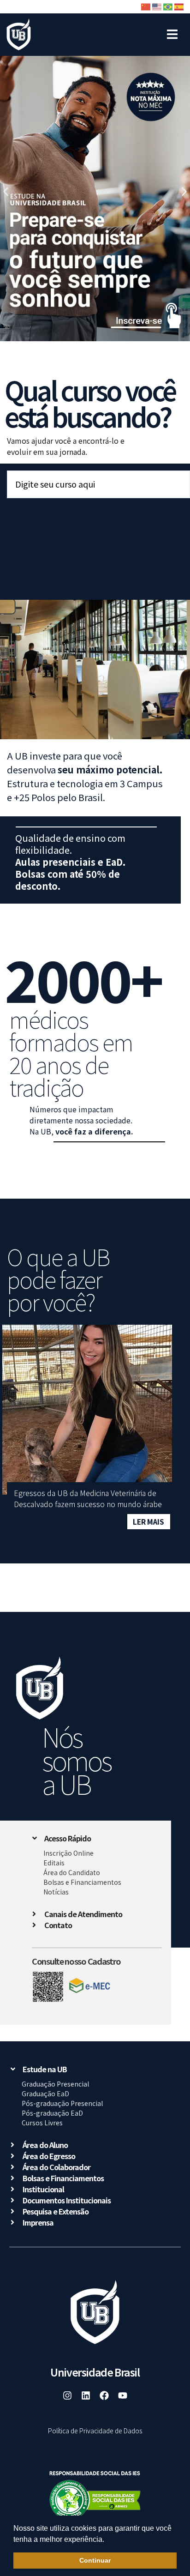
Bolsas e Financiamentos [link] (82, 1882)
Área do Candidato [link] (72, 1872)
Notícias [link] (56, 1892)
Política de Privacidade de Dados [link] (95, 2431)
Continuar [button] (95, 2560)
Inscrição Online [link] (68, 1853)
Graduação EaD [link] (45, 2093)
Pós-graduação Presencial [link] (62, 2103)
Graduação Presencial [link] (55, 2084)
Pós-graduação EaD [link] (52, 2113)
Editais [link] (54, 1863)
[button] (107, 2540)
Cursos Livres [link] (42, 2123)
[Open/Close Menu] (172, 30)
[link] (19, 35)
